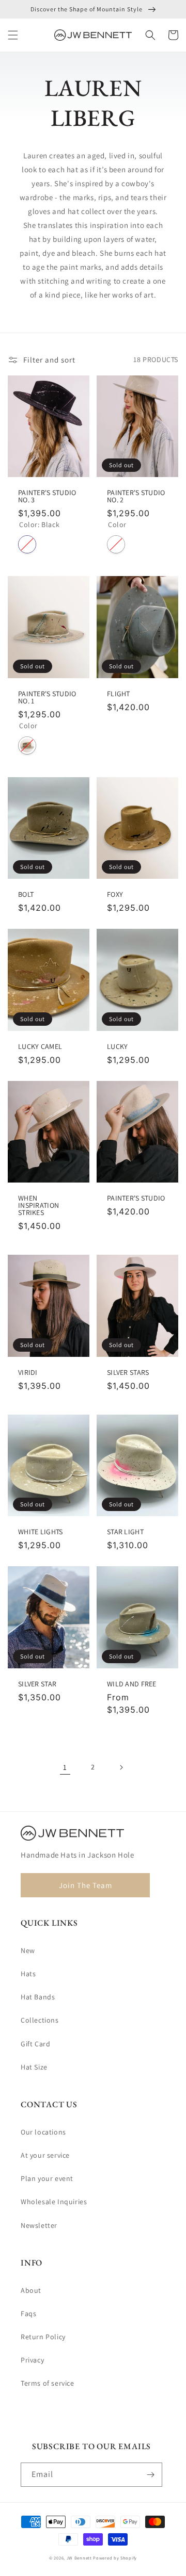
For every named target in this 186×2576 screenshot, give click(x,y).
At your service (45, 2155)
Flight (119, 694)
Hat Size (34, 2067)
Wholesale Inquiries (54, 2202)
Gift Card (35, 2044)
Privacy (32, 2360)
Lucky (117, 1046)
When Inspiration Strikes (38, 1205)
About (31, 2290)
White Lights (40, 1532)
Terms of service (48, 2383)
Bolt (26, 894)
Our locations (43, 2132)
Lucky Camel (40, 1046)
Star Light (125, 1532)
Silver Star (37, 1684)
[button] (13, 35)
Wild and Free (132, 1684)
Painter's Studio (136, 1198)
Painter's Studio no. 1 (47, 697)
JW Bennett (79, 2558)
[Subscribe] (150, 2475)
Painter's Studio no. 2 (136, 496)
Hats (28, 1974)
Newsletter (39, 2225)
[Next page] (121, 1767)
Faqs (28, 2314)
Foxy (115, 894)
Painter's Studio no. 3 (47, 496)
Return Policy (43, 2337)
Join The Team (86, 1885)
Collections (40, 2020)
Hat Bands (38, 1997)
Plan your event (47, 2178)
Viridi (28, 1372)
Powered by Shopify (115, 2558)
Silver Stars (128, 1372)
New (28, 1950)
